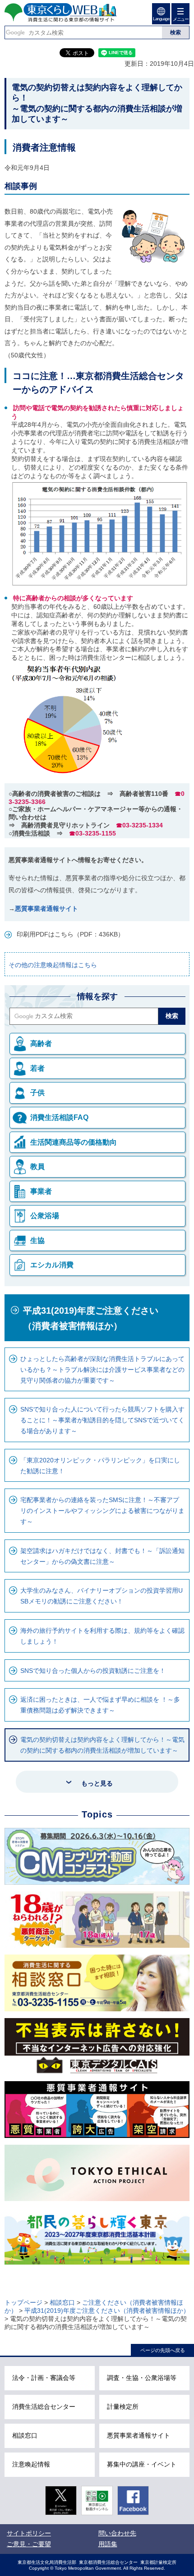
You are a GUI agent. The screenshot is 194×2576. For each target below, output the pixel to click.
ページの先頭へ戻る (163, 2350)
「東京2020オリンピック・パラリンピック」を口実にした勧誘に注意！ (100, 1466)
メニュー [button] (180, 19)
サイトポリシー (29, 2533)
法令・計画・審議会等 (44, 2378)
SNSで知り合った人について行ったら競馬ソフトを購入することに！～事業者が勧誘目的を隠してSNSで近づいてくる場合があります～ (102, 1420)
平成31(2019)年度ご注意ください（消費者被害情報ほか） (91, 1318)
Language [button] (161, 19)
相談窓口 (62, 2302)
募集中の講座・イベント (142, 2464)
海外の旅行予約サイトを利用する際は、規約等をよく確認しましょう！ (102, 1636)
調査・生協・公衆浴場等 (142, 2378)
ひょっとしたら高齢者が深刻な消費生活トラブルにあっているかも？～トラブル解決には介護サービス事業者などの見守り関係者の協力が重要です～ (102, 1370)
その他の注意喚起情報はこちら (53, 965)
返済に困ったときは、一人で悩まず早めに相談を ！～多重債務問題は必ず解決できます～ (100, 1705)
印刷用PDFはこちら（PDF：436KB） (70, 934)
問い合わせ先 (117, 2533)
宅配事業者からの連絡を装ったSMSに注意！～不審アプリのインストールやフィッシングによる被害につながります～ (102, 1511)
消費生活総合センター (44, 2407)
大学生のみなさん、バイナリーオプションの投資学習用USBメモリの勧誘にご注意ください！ (102, 1596)
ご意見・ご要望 (29, 2544)
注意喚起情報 (31, 2464)
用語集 (108, 2544)
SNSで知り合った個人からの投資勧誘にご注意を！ (93, 1671)
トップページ (23, 2302)
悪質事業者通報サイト (46, 909)
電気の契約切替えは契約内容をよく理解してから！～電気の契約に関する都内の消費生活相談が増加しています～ (102, 1745)
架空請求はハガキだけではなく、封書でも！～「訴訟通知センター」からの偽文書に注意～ (102, 1556)
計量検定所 (123, 2407)
